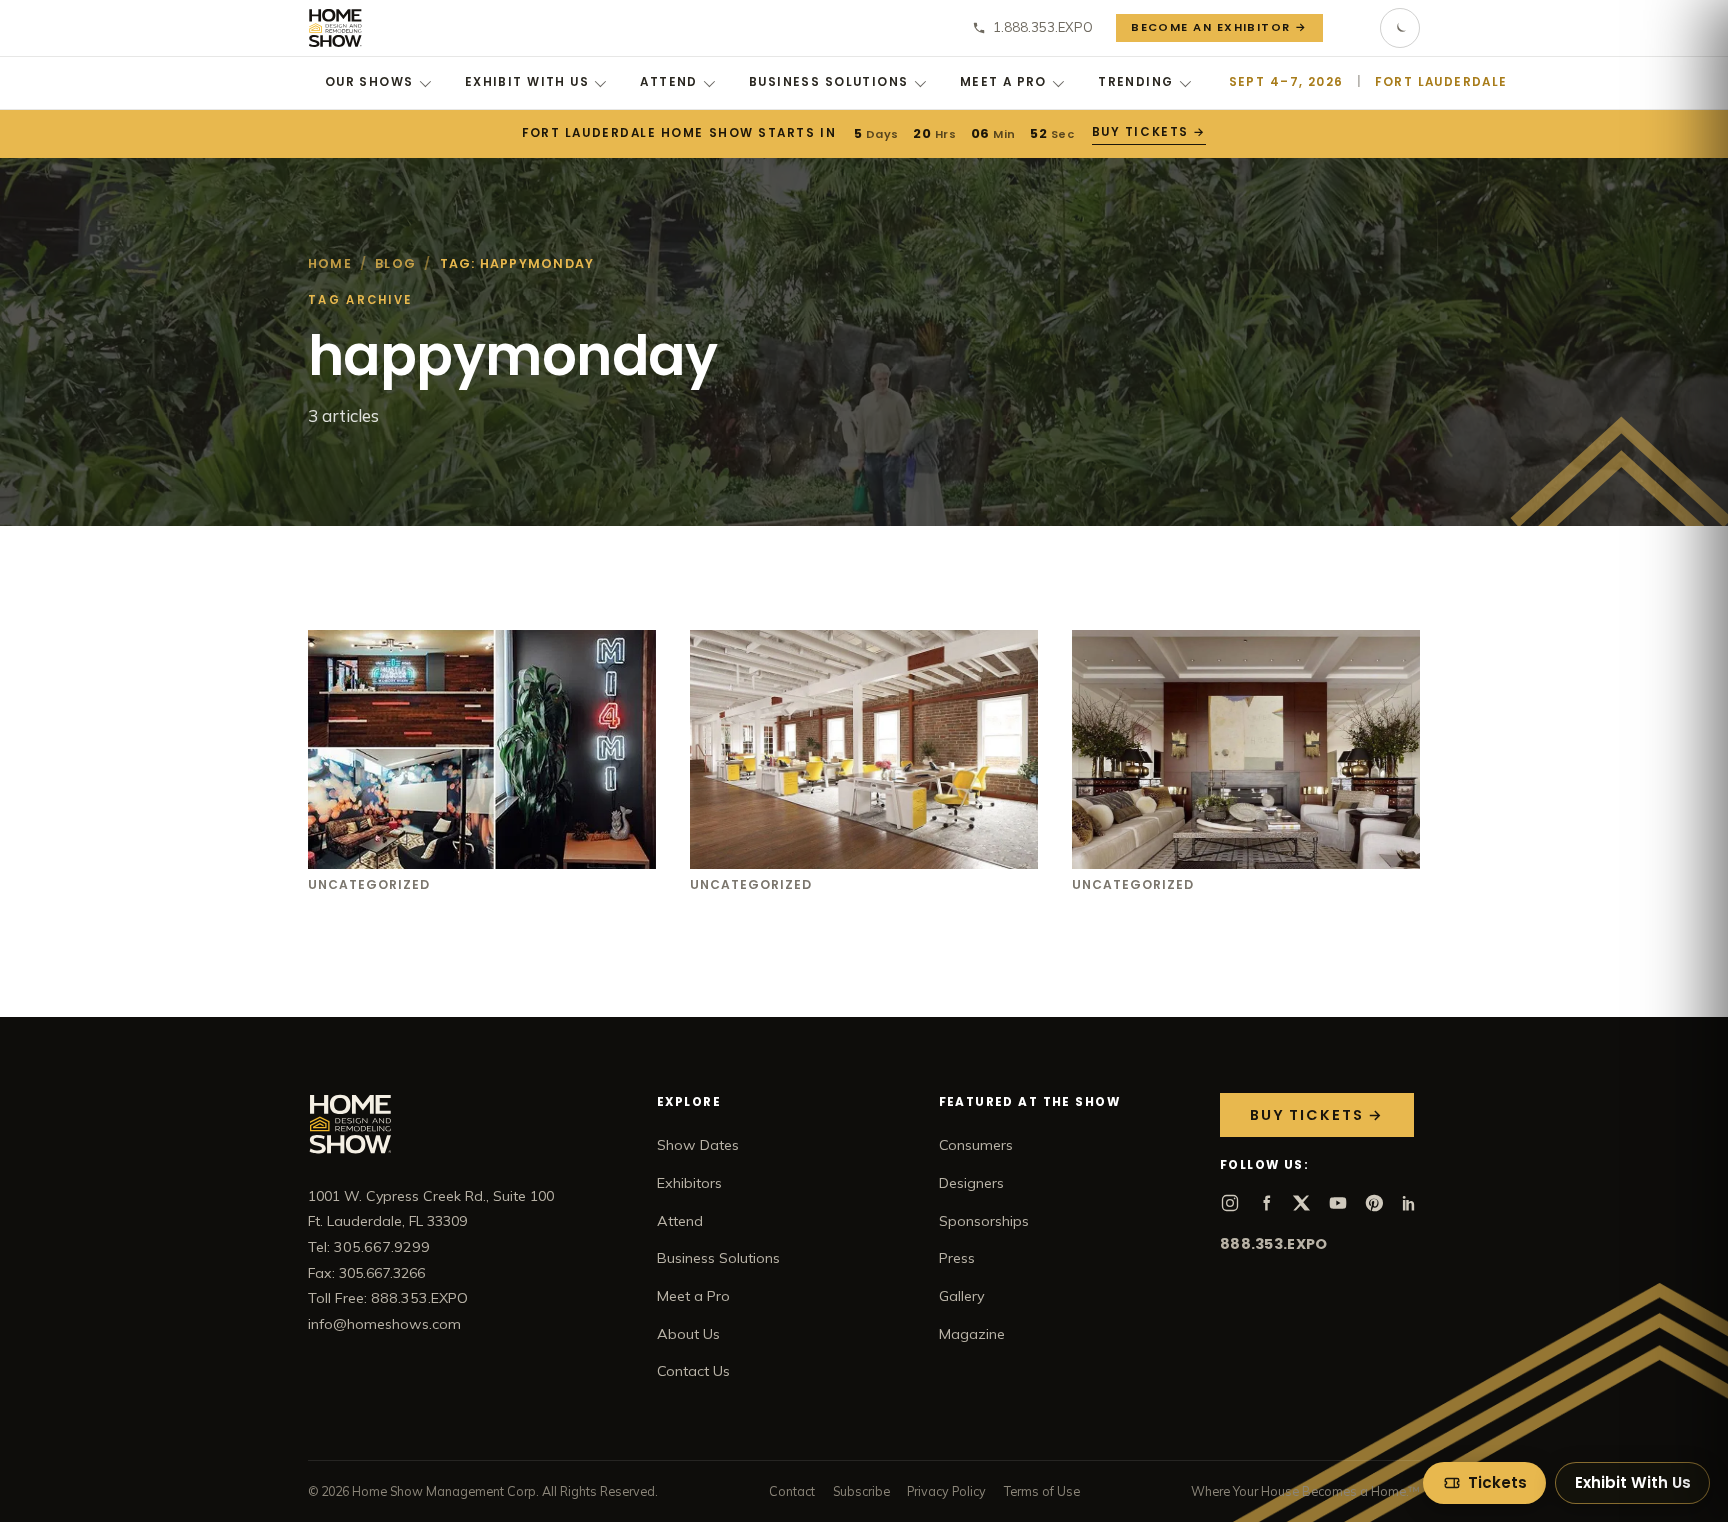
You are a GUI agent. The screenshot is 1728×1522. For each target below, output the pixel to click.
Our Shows (369, 82)
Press (957, 1258)
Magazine (972, 1334)
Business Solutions (829, 82)
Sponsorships (984, 1221)
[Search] (1352, 28)
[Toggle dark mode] (1400, 28)
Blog (395, 263)
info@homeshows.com (384, 1324)
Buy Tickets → (1147, 132)
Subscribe (861, 1491)
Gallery (962, 1296)
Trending (1135, 82)
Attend (669, 82)
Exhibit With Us (527, 82)
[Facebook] (1266, 1203)
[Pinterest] (1374, 1203)
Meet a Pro (1003, 82)
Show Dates (698, 1145)
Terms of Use (1042, 1491)
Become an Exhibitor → (1219, 27)
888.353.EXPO (1273, 1244)
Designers (971, 1183)
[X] (1302, 1203)
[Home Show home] (335, 28)
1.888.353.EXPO (1043, 27)
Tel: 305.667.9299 (369, 1247)
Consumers (976, 1145)
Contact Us (693, 1371)
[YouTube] (1338, 1203)
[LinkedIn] (1410, 1203)
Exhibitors (689, 1183)
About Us (688, 1334)
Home (330, 263)
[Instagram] (1230, 1203)
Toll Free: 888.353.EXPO (388, 1298)
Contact (792, 1491)
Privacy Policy (946, 1491)
